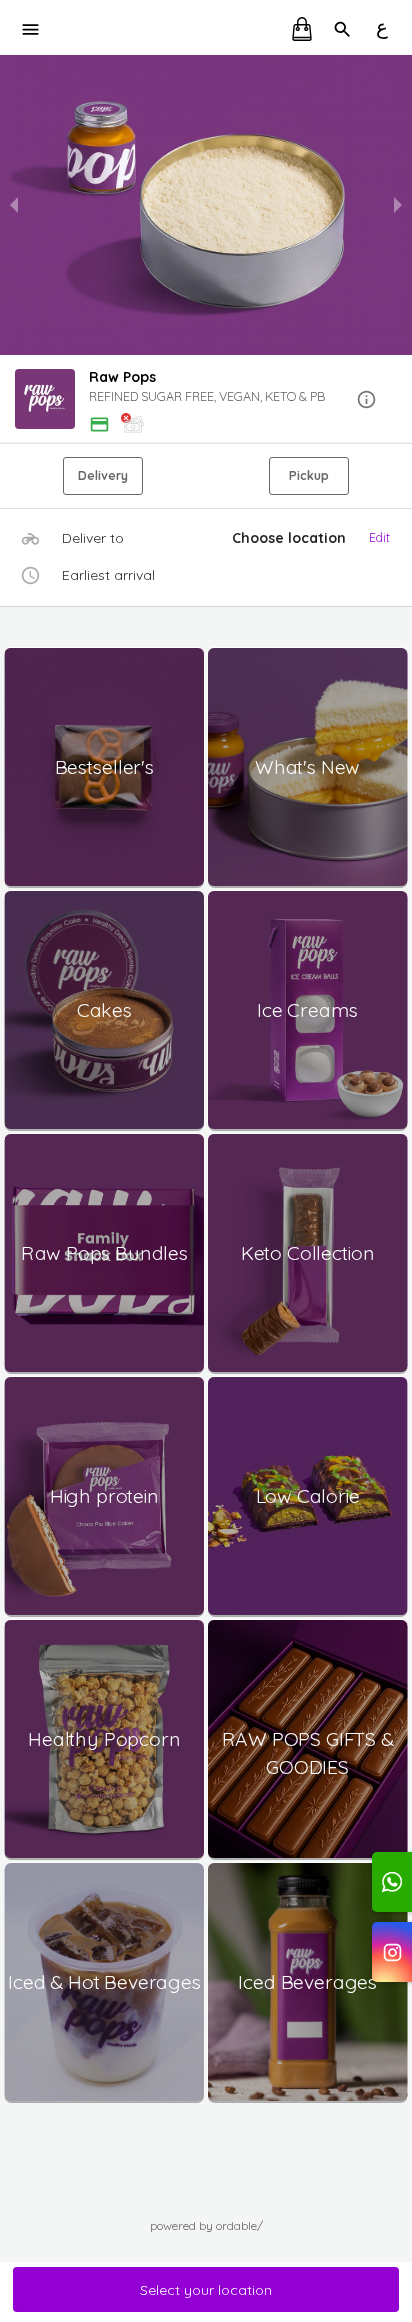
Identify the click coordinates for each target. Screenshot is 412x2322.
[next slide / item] (398, 205)
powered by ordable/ (206, 2225)
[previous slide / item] (14, 205)
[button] (206, 400)
